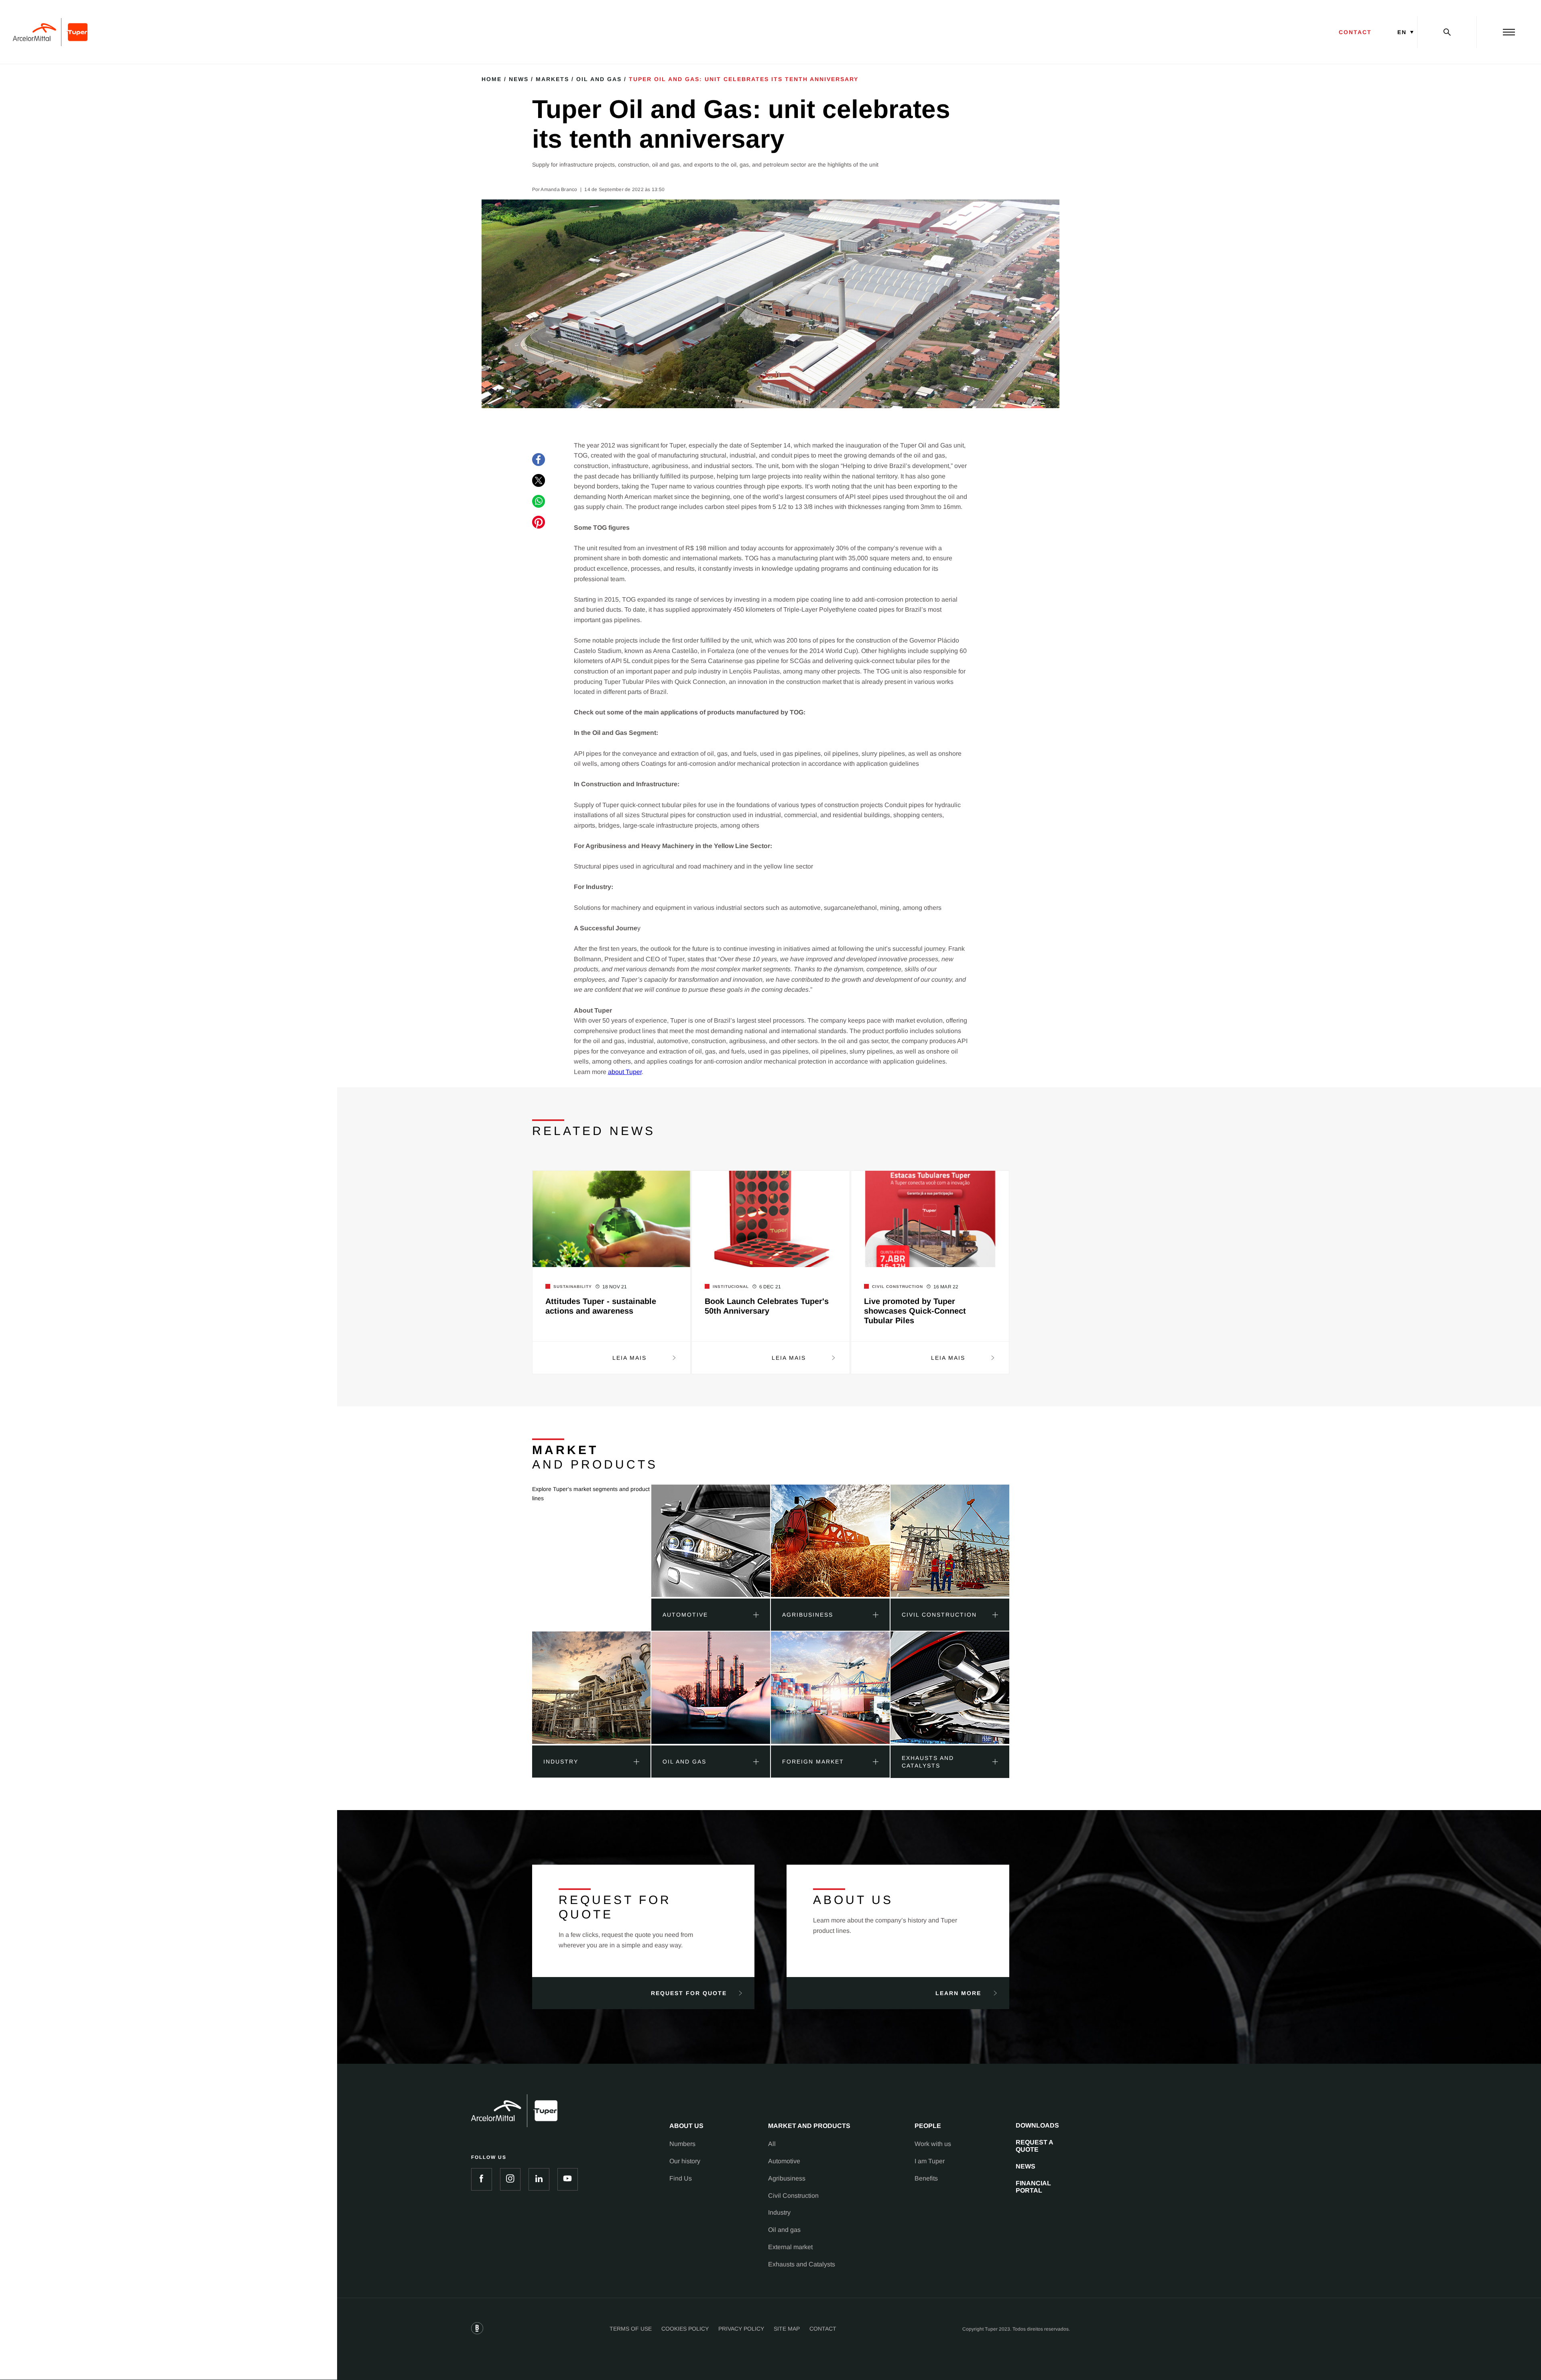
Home (492, 79)
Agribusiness (787, 2178)
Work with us (933, 2144)
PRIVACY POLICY (741, 2329)
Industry (779, 2212)
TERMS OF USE (631, 2329)
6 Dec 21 (770, 1287)
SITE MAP (787, 2329)
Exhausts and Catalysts (802, 2264)
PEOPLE (928, 2126)
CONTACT (1355, 32)
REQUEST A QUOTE (1035, 2146)
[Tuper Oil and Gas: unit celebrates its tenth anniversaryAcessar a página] (711, 1542)
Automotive (784, 2161)
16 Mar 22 (946, 1287)
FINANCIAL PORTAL (1033, 2187)
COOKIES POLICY (685, 2329)
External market (790, 2247)
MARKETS (552, 79)
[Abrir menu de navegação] (1509, 32)
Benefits (926, 2178)
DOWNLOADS (1037, 2125)
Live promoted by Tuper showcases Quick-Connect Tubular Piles (915, 1311)
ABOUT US (686, 2126)
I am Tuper (930, 2161)
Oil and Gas (599, 79)
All (772, 2144)
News (519, 79)
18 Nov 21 (615, 1287)
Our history (685, 2161)
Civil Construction (793, 2196)
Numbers (682, 2144)
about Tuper (625, 1072)
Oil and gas (784, 2230)
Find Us (681, 2178)
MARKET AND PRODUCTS (809, 2126)
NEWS (1026, 2166)
